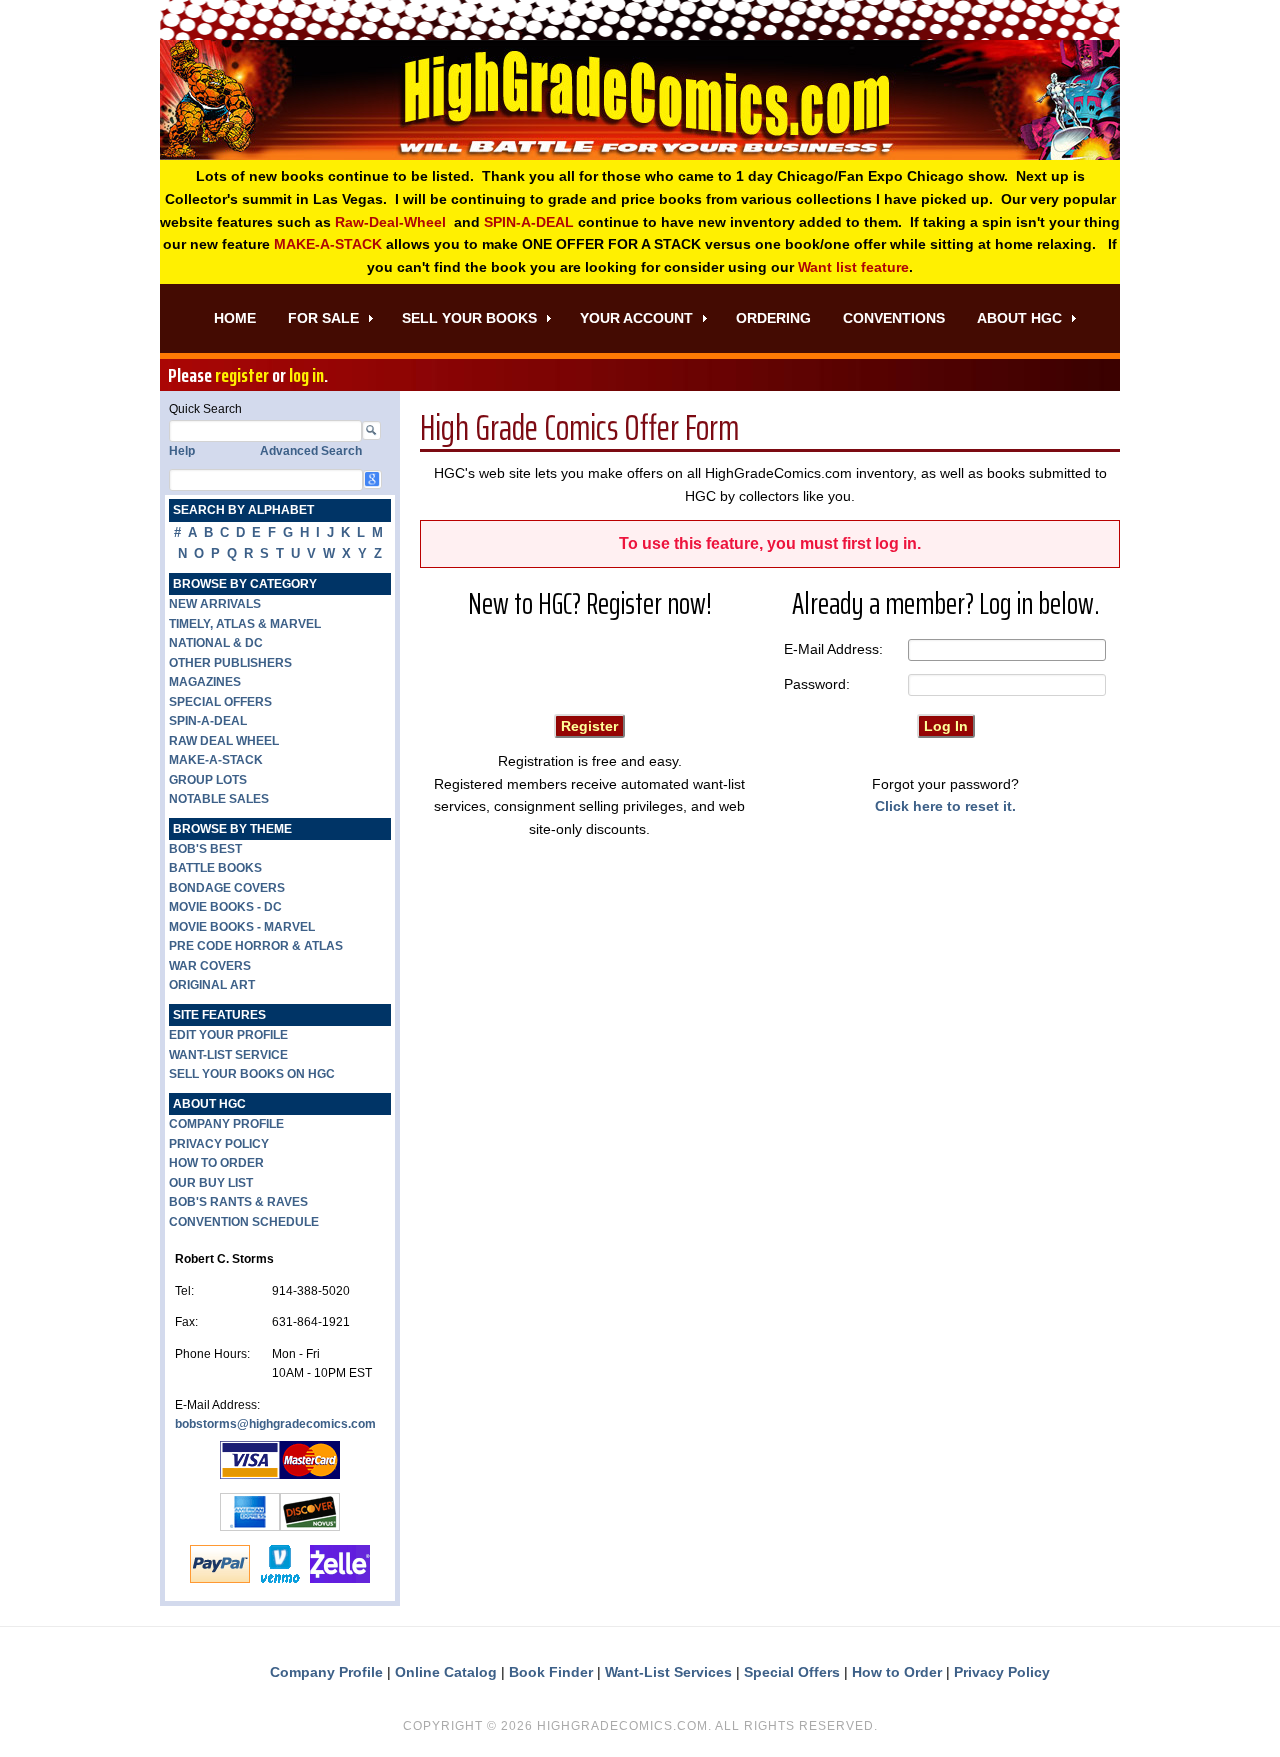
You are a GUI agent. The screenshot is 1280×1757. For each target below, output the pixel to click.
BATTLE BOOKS (215, 868)
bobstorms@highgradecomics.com (275, 1424)
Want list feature (853, 267)
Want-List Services (668, 1672)
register (242, 375)
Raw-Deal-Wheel (390, 222)
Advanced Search (311, 451)
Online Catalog (446, 1672)
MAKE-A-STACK (328, 244)
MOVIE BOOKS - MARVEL (242, 927)
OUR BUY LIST (211, 1183)
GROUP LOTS (208, 780)
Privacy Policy (1002, 1672)
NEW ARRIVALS (215, 604)
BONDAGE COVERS (227, 888)
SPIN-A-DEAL (529, 222)
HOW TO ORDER (216, 1163)
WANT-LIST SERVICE (228, 1055)
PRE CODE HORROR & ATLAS (256, 946)
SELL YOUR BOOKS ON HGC (252, 1074)
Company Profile (326, 1672)
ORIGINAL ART (212, 985)
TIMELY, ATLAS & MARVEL (245, 624)
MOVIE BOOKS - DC (225, 907)
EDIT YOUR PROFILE (228, 1035)
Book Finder (551, 1672)
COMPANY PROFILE (226, 1124)
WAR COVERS (210, 966)
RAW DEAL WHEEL (224, 741)
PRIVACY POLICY (219, 1144)
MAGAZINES (205, 682)
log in (306, 375)
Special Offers (792, 1672)
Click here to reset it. (945, 806)
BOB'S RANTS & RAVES (238, 1202)
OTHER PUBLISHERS (230, 663)
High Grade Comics (640, 100)
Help (182, 451)
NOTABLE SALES (219, 799)
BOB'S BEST (205, 849)
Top (1232, 1709)
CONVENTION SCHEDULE (244, 1222)
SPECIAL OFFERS (220, 702)
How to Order (897, 1672)
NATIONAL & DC (216, 643)
